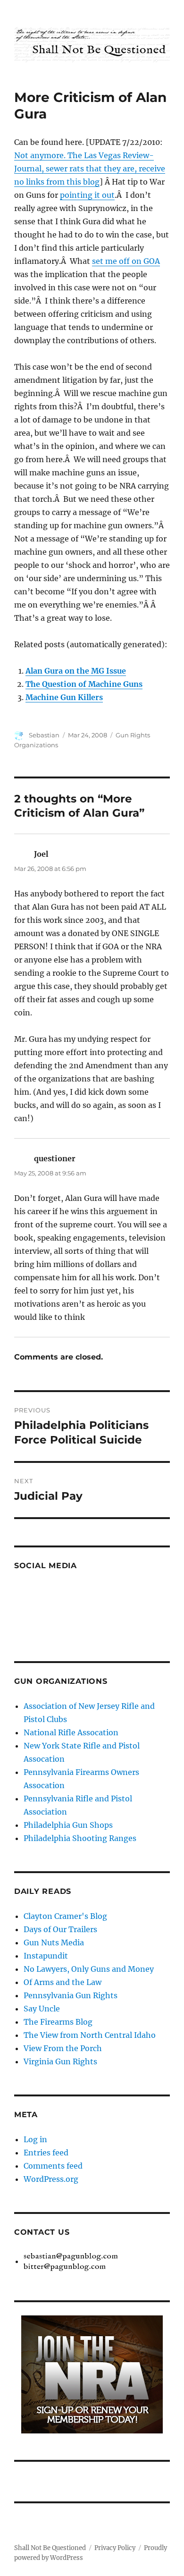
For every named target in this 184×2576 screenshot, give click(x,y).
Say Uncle (42, 2009)
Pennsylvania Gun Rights (71, 1995)
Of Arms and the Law (63, 1982)
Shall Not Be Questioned (50, 2548)
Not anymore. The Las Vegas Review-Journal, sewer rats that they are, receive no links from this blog (90, 169)
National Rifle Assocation (71, 1732)
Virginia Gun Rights (60, 2061)
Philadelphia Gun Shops (68, 1825)
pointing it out (87, 195)
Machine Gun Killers (64, 697)
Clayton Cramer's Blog (65, 1916)
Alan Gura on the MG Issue (76, 671)
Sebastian (44, 735)
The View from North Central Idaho (90, 2035)
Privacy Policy (115, 2548)
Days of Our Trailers (60, 1929)
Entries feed (46, 2153)
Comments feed (53, 2166)
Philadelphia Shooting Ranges (80, 1838)
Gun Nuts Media (54, 1943)
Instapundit (46, 1956)
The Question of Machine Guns (84, 684)
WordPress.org (51, 2179)
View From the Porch (63, 2048)
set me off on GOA (126, 261)
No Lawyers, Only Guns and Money (89, 1969)
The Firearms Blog (58, 2022)
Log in (35, 2139)
